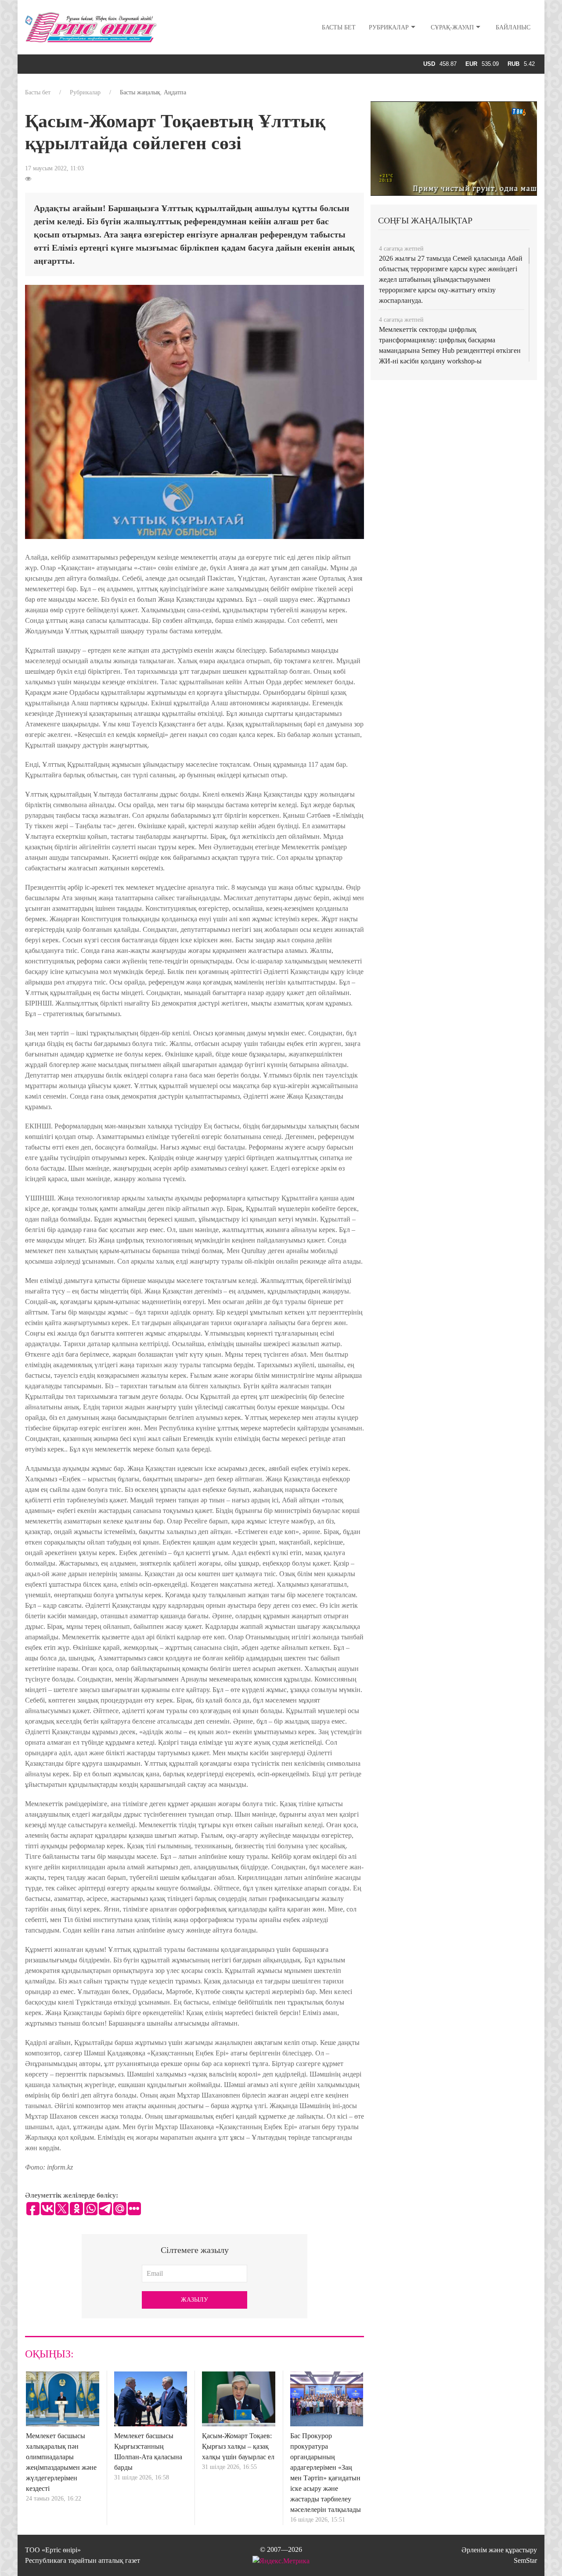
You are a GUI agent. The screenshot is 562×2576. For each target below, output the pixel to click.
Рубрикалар (389, 27)
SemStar (525, 2560)
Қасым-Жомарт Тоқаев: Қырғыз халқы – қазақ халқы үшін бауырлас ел (238, 2446)
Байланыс (513, 27)
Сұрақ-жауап (452, 27)
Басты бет (339, 27)
